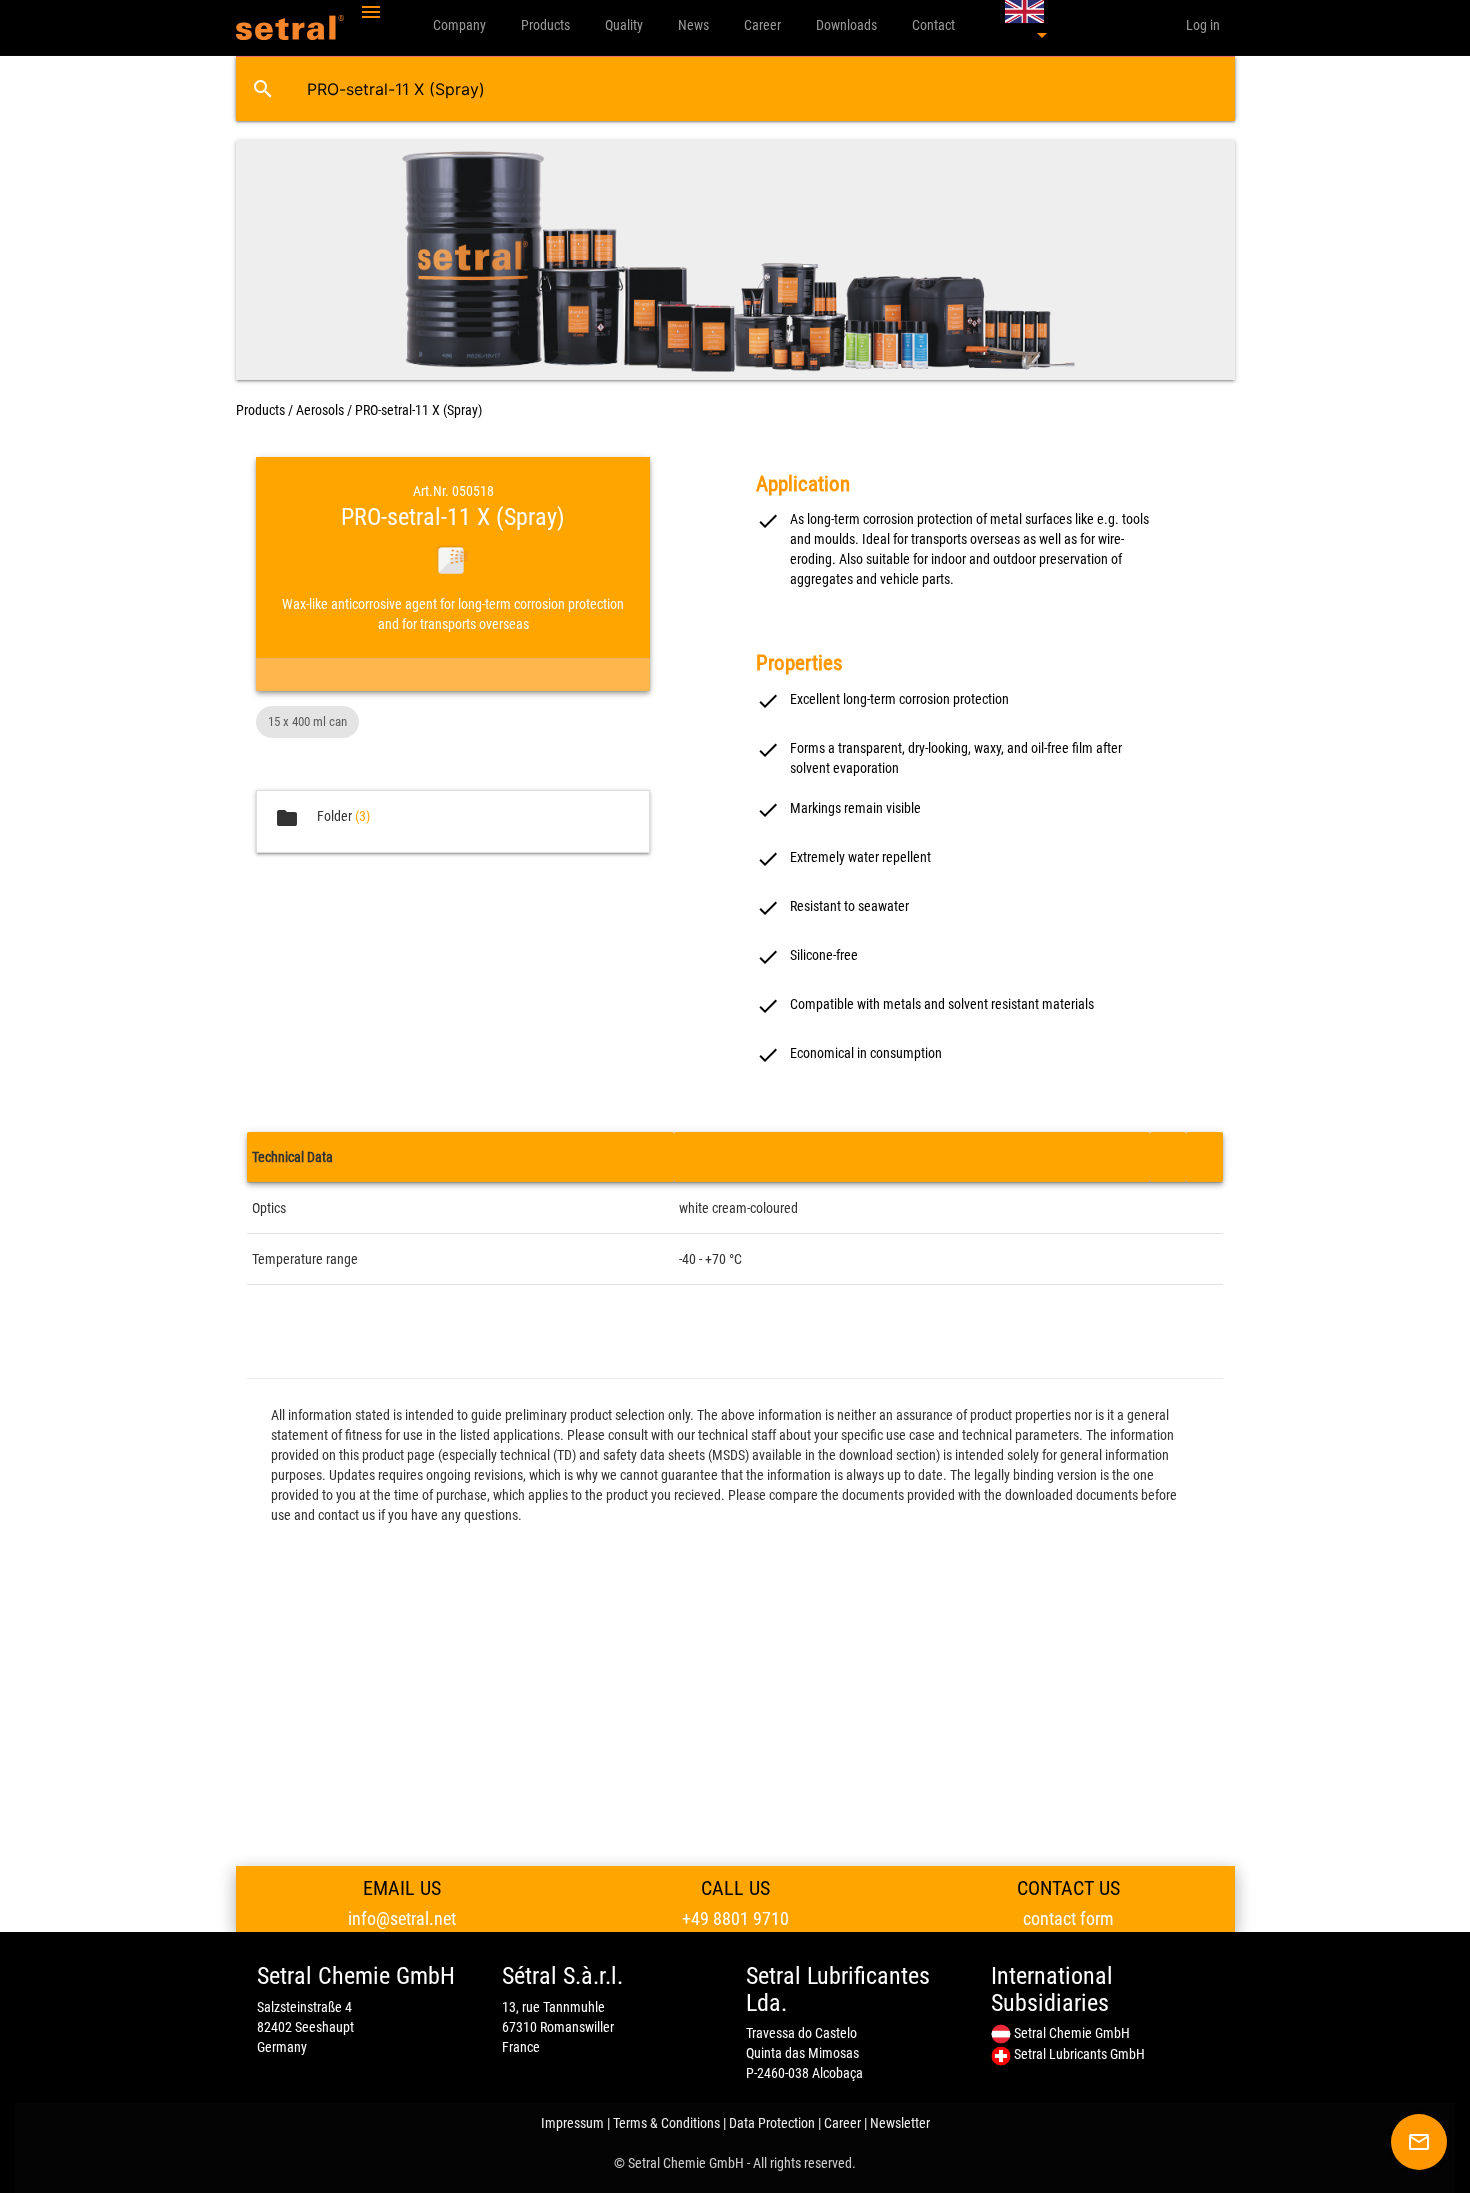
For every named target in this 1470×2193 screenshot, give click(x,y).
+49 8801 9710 (735, 1918)
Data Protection (772, 2123)
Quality (624, 25)
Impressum (572, 2123)
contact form (1068, 1918)
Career (762, 25)
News (693, 25)
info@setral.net (402, 1918)
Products (545, 25)
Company (459, 25)
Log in (1203, 25)
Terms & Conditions (666, 2123)
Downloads (846, 25)
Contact (933, 25)
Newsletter (900, 2123)
